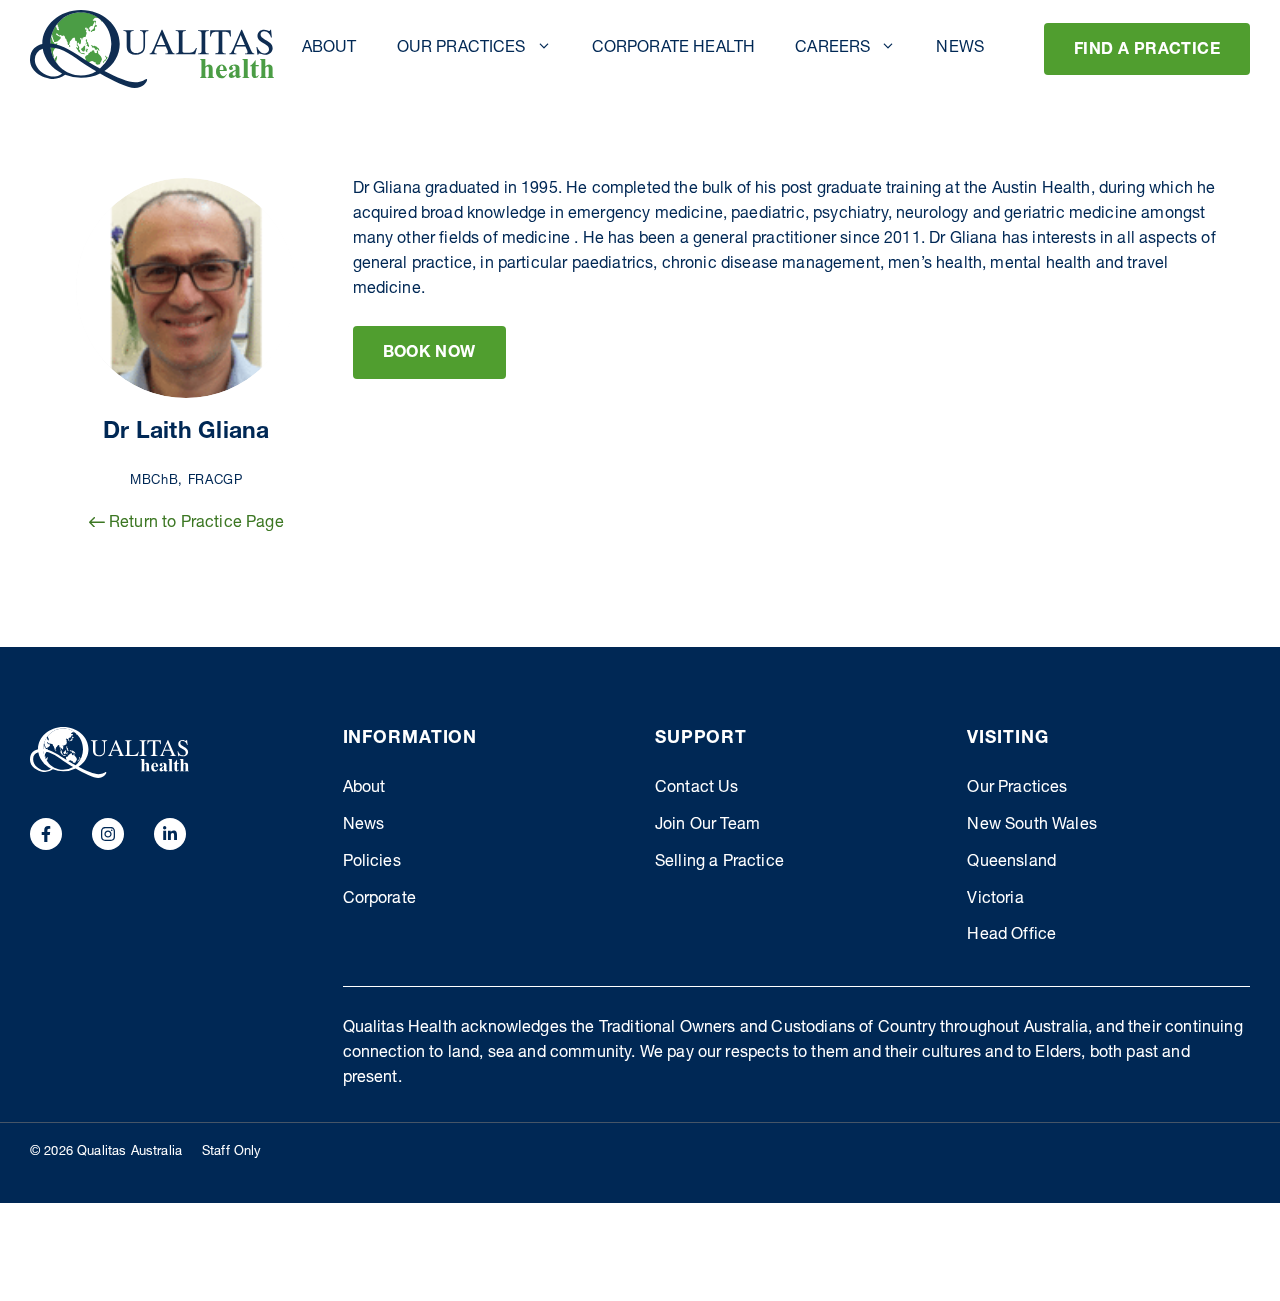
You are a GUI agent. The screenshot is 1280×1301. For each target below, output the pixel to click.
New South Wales (1031, 826)
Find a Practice (1147, 51)
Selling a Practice (719, 863)
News (960, 49)
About (329, 49)
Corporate (379, 900)
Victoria (995, 900)
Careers (832, 49)
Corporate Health (674, 49)
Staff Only (232, 1152)
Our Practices (461, 49)
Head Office (1011, 936)
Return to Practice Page (194, 524)
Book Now (429, 354)
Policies (372, 863)
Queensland (1011, 863)
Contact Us (697, 789)
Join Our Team (707, 826)
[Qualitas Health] (152, 49)
